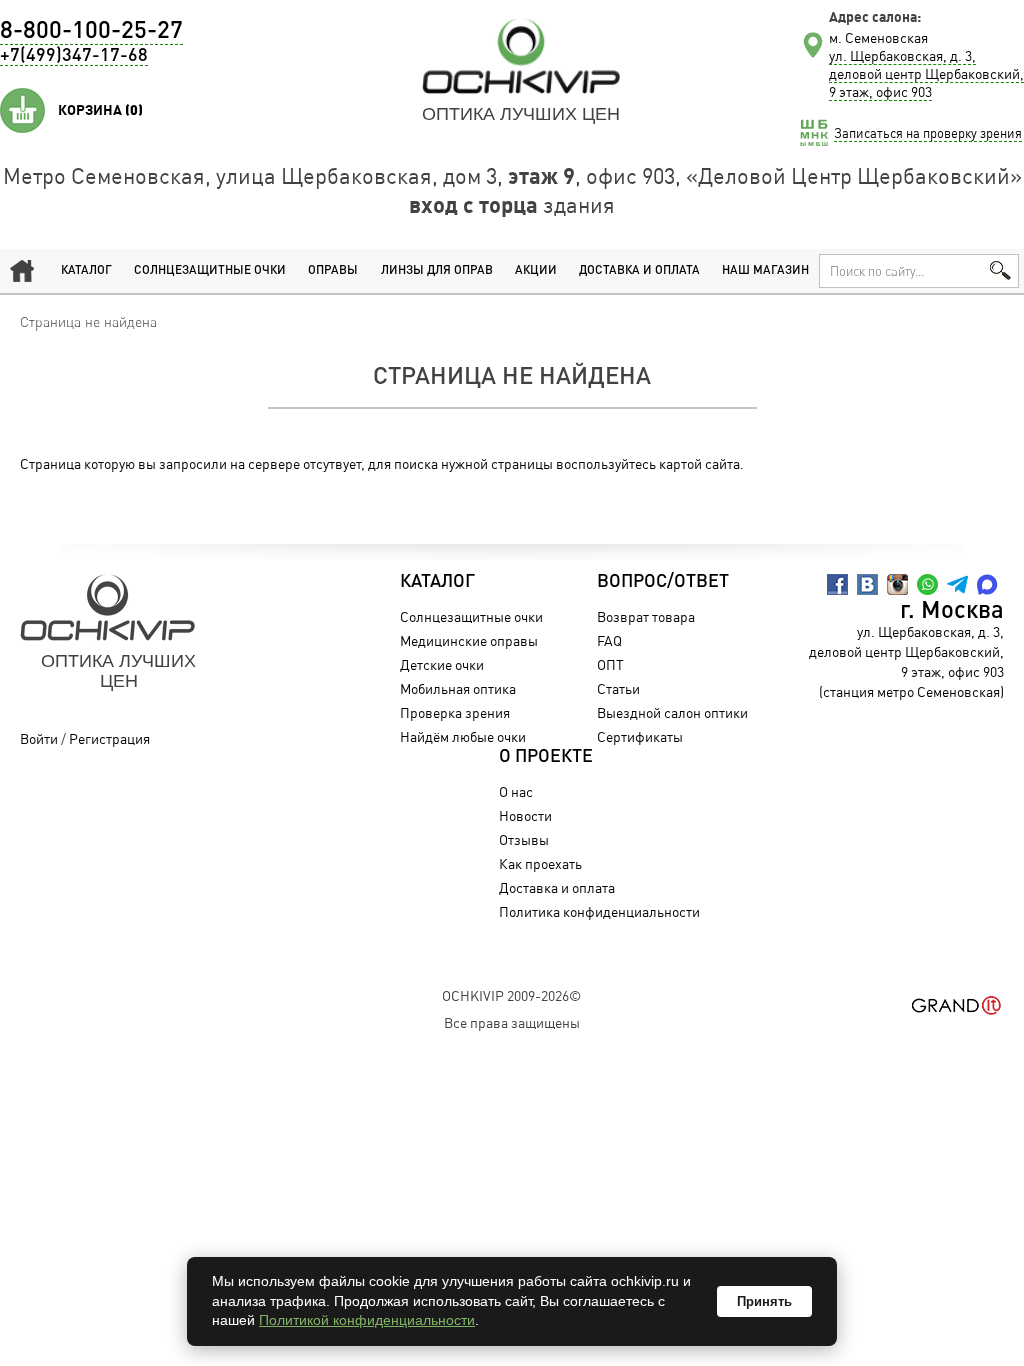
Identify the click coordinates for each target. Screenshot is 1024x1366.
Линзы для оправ (437, 271)
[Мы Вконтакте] (867, 584)
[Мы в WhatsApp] (927, 584)
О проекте (546, 757)
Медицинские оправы (469, 640)
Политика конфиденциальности (599, 911)
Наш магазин (765, 271)
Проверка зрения (455, 712)
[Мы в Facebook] (837, 584)
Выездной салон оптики (672, 712)
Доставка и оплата (639, 271)
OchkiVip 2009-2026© (511, 995)
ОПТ (610, 664)
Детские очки (442, 664)
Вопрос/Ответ (663, 582)
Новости (525, 815)
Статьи (618, 688)
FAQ (609, 640)
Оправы (333, 271)
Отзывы (524, 839)
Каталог (86, 271)
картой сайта (699, 463)
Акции (536, 271)
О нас (516, 791)
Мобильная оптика (458, 688)
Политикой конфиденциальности (367, 1320)
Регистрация (109, 738)
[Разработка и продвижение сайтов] (956, 1005)
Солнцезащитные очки (210, 271)
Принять (764, 1301)
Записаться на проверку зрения (928, 133)
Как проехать (540, 863)
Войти (39, 738)
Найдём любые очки (463, 736)
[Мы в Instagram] (897, 584)
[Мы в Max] (987, 584)
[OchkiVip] (521, 56)
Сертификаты (640, 736)
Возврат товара (646, 616)
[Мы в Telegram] (957, 584)
